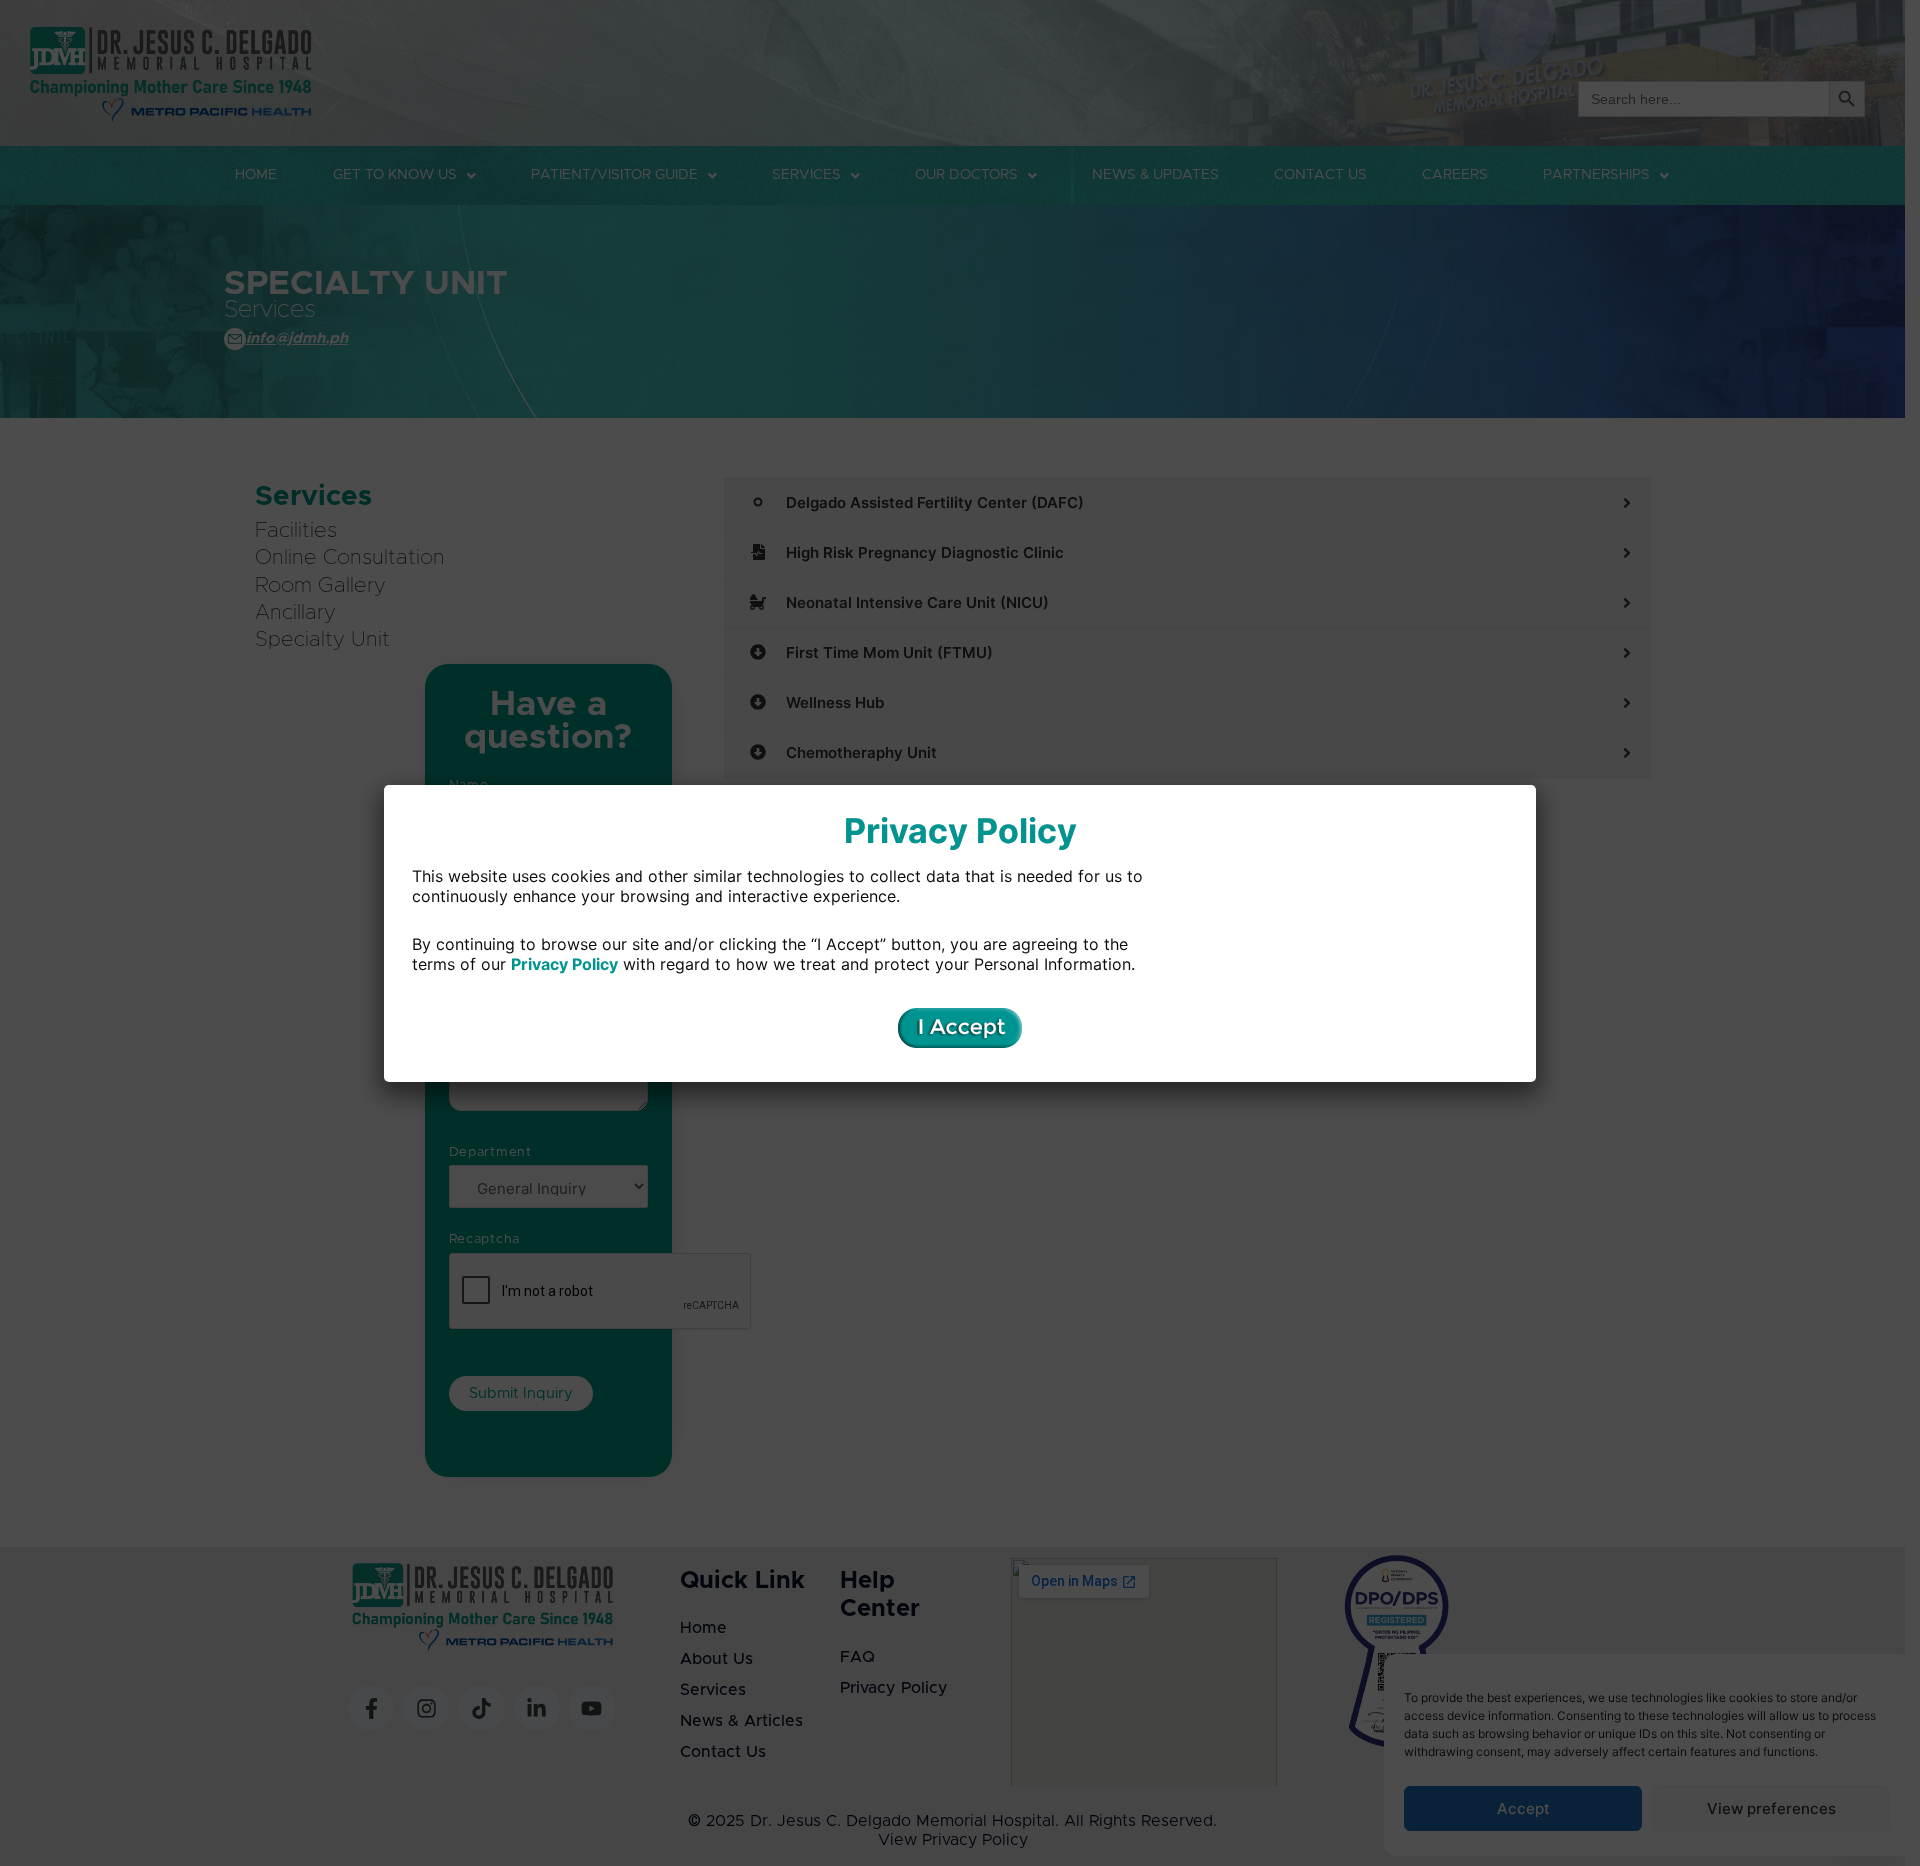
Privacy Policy (564, 964)
